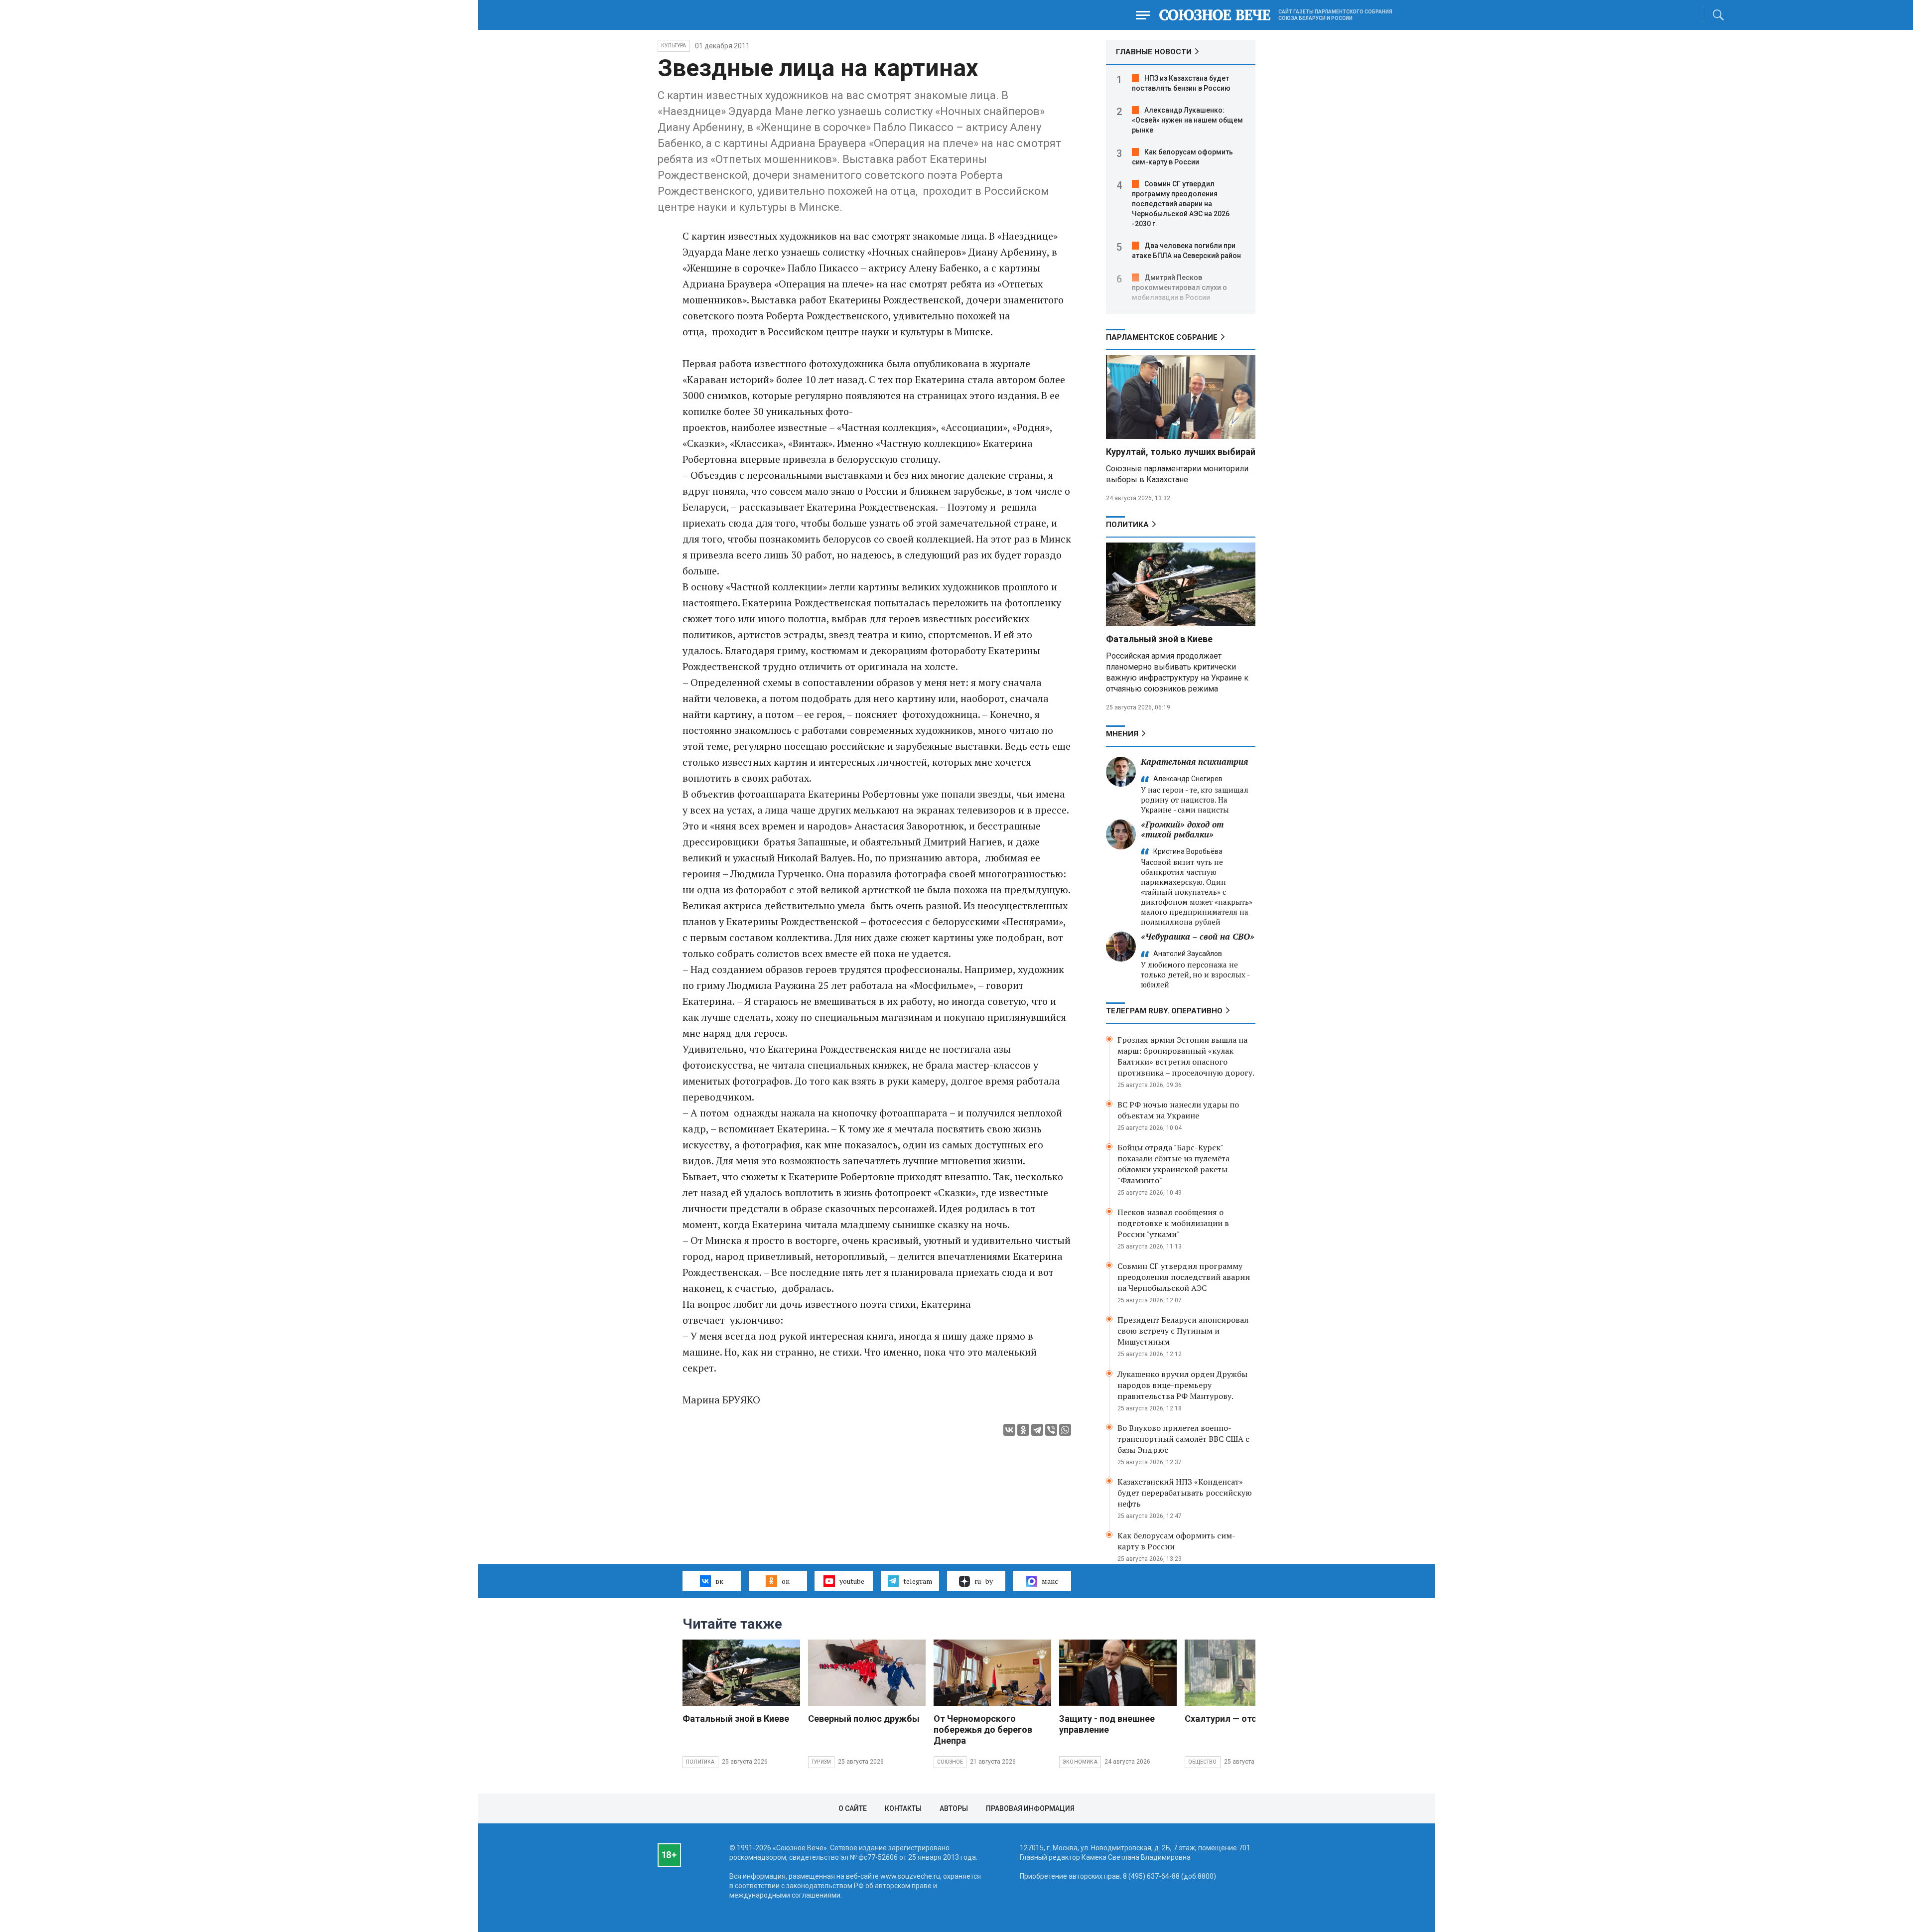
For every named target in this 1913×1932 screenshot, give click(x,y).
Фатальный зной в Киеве (1159, 639)
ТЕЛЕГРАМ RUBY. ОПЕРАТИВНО (1164, 1011)
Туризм (821, 1762)
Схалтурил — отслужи (1232, 1719)
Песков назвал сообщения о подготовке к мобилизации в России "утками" (1173, 1223)
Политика (1127, 525)
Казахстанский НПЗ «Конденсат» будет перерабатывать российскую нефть (1185, 1493)
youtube (852, 1581)
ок (786, 1581)
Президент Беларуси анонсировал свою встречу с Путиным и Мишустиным (1183, 1331)
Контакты (903, 1808)
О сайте (853, 1808)
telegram (918, 1581)
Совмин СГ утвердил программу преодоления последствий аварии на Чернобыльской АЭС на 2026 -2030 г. (1181, 204)
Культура (674, 46)
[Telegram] (1037, 1430)
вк (719, 1581)
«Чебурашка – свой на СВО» (1198, 936)
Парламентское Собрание (1162, 337)
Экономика (1080, 1762)
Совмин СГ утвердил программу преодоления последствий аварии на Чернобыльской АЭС (1184, 1277)
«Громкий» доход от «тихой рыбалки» (1182, 829)
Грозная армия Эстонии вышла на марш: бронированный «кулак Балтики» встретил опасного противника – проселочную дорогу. (1186, 1056)
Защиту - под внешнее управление (1107, 1724)
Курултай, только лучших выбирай (1181, 452)
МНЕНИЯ (1122, 734)
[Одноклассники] (1023, 1430)
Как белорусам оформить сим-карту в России (1176, 1541)
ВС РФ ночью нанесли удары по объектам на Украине (1178, 1110)
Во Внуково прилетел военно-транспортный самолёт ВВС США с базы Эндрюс (1183, 1439)
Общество (1203, 1762)
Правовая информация (1030, 1808)
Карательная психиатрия (1194, 761)
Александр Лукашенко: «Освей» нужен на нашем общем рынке (1187, 120)
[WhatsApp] (1065, 1430)
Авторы (954, 1808)
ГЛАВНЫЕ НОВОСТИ (1154, 52)
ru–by (984, 1581)
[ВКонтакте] (1009, 1430)
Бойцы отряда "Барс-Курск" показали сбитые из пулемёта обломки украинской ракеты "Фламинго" (1173, 1164)
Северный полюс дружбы (864, 1719)
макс (1050, 1581)
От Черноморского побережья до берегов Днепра (983, 1729)
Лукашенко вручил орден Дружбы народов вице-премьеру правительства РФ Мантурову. (1182, 1385)
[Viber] (1051, 1430)
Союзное (950, 1762)
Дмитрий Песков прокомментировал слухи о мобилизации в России (1179, 287)
